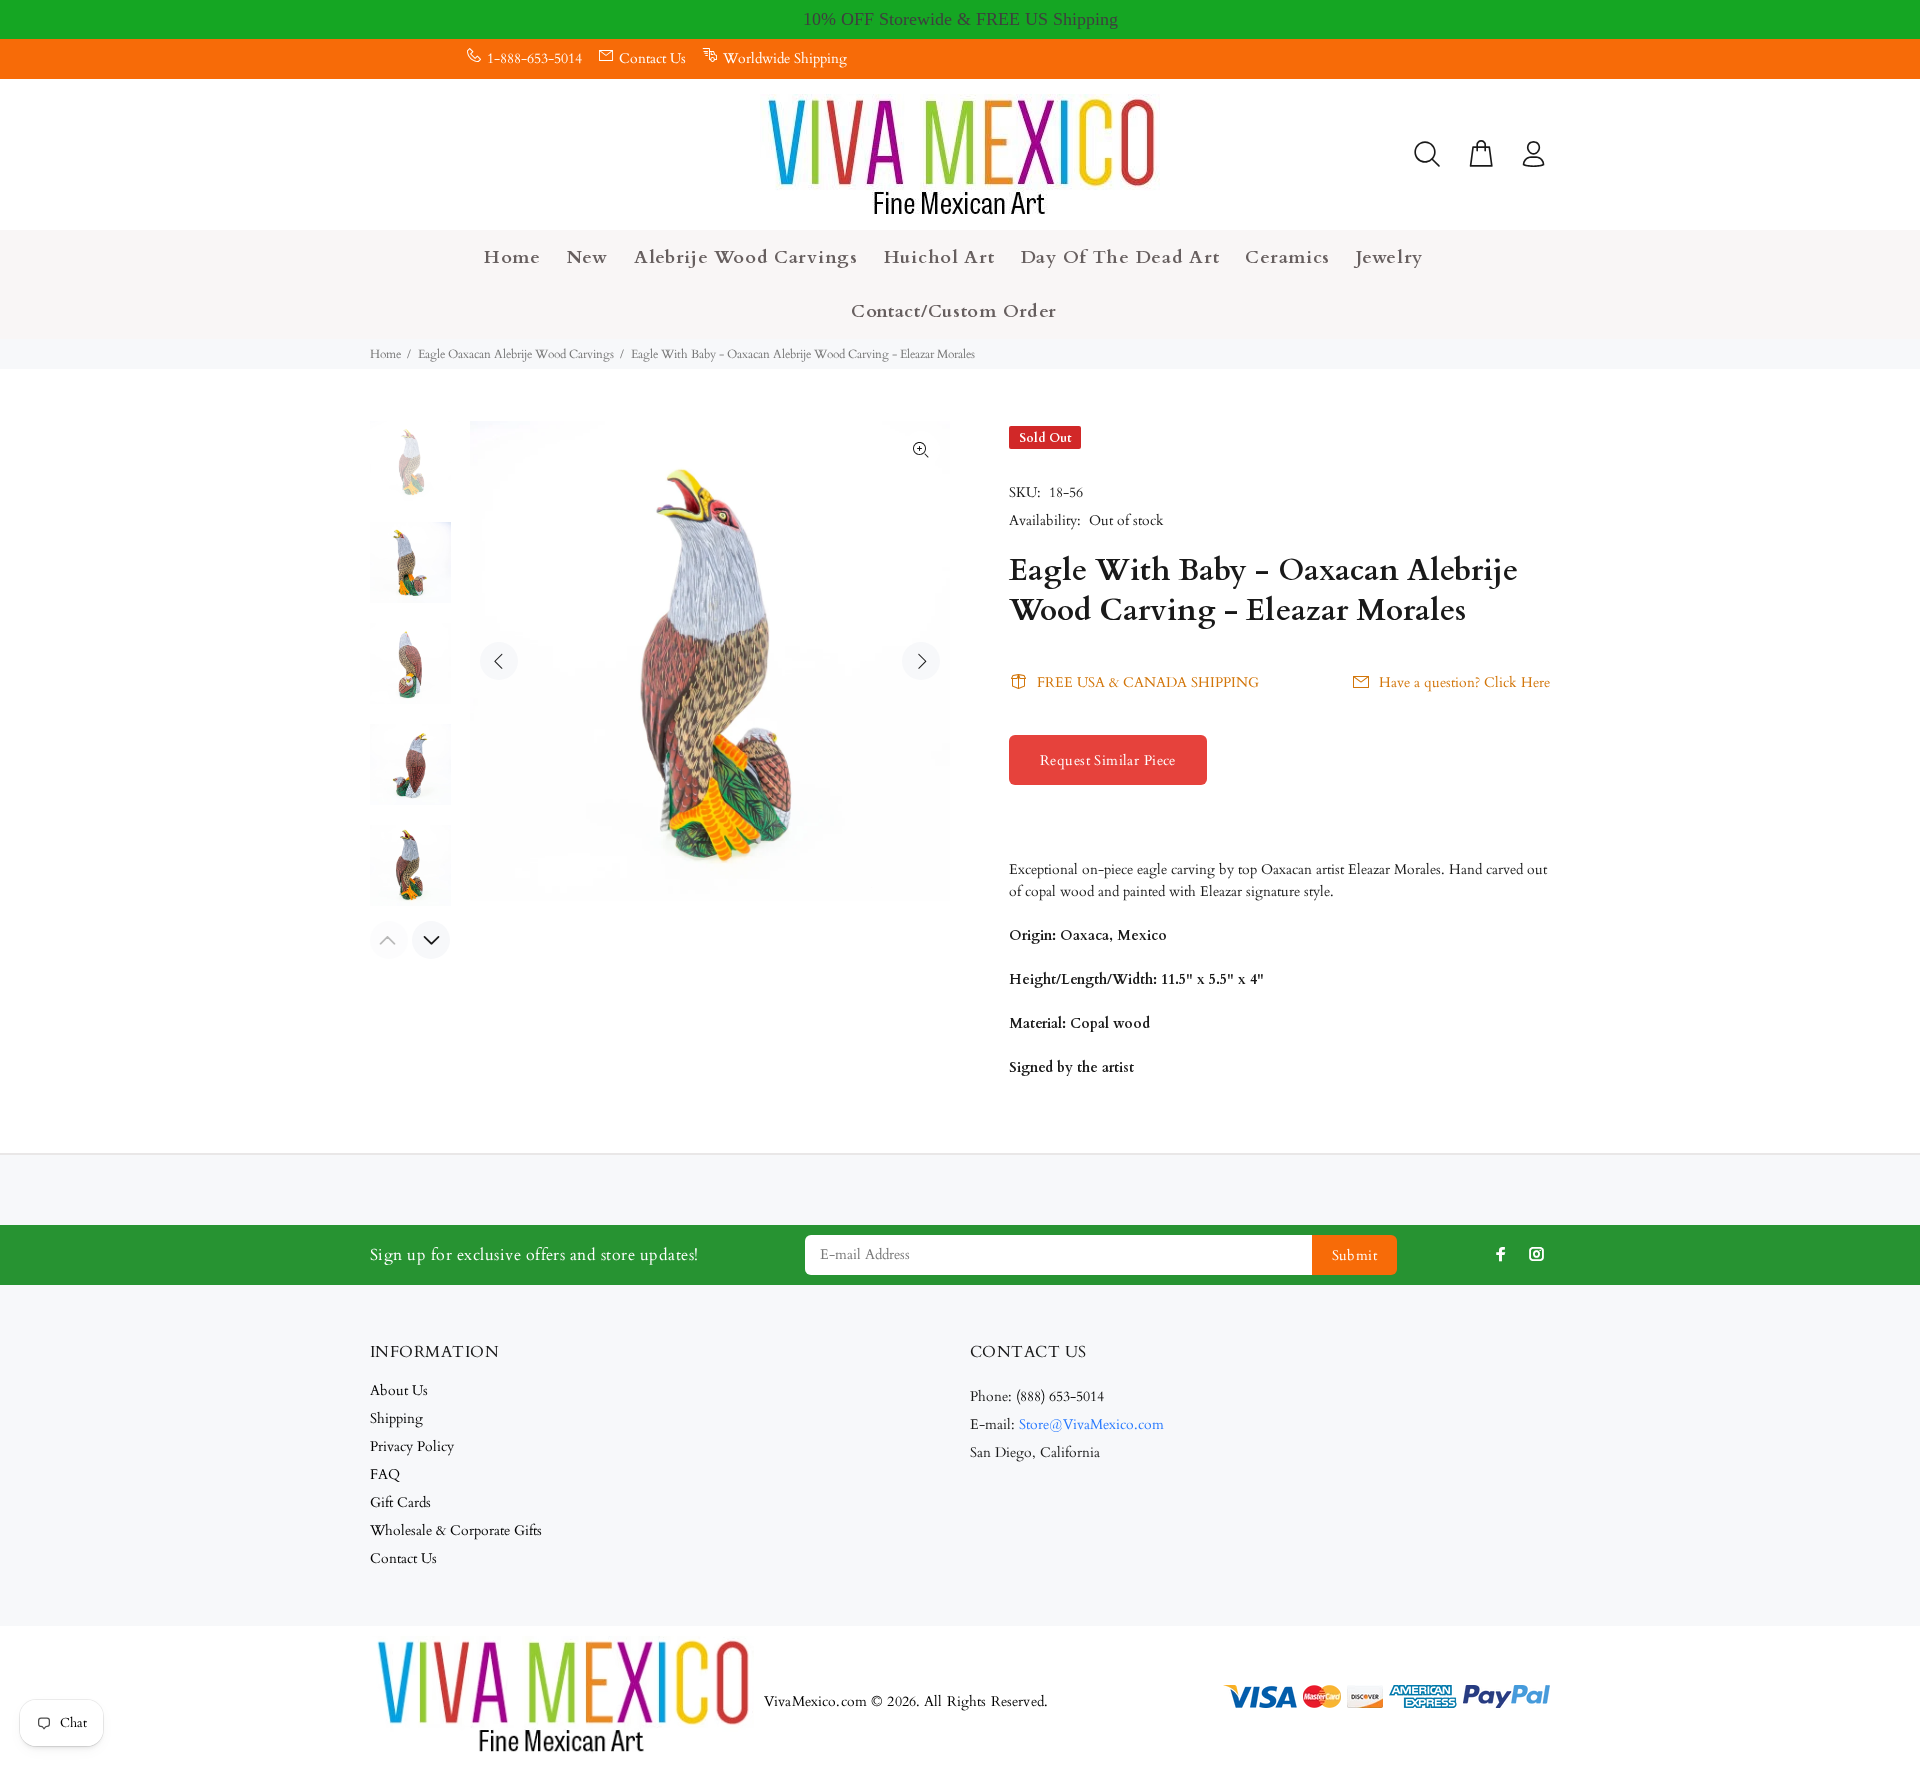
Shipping (396, 1418)
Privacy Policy (412, 1446)
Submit (1355, 1255)
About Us (399, 1390)
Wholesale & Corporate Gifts (456, 1530)
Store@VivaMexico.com (1091, 1424)
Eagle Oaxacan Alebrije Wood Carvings (516, 354)
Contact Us (652, 58)
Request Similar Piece (1108, 760)
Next (921, 661)
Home (385, 354)
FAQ (385, 1474)
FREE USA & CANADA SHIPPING (1148, 682)
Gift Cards (400, 1502)
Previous (499, 661)
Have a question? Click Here (1464, 682)
